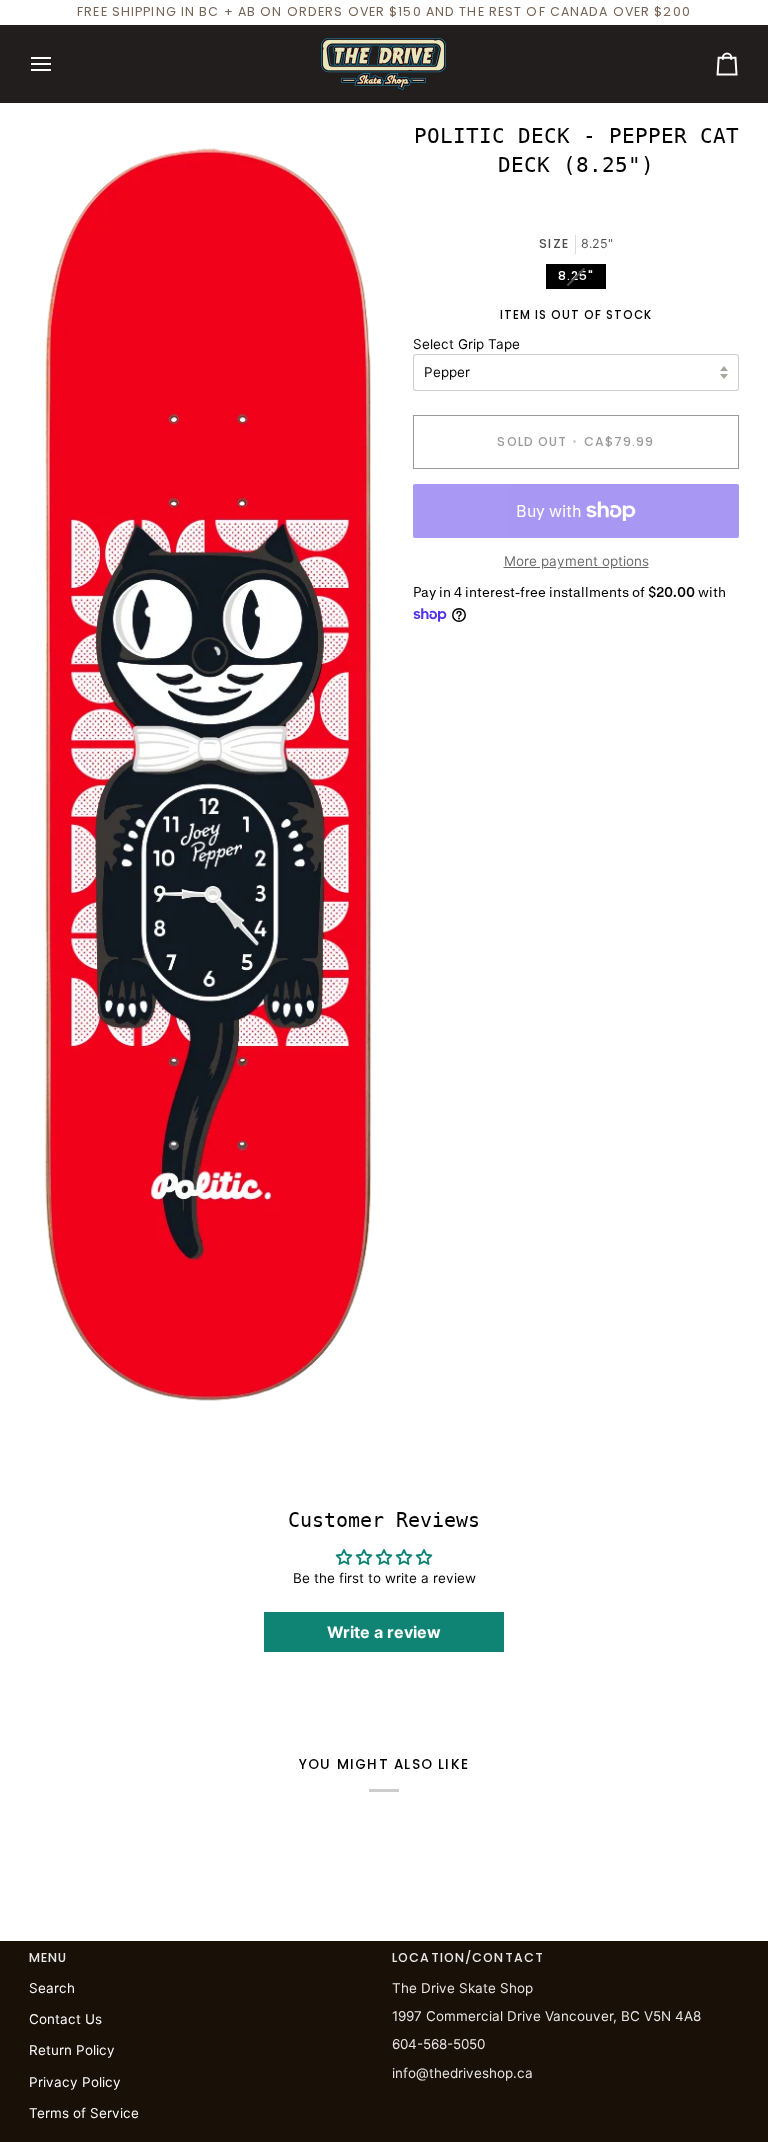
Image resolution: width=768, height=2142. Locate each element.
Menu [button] (48, 1957)
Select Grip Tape (466, 344)
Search (52, 1988)
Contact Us (65, 2019)
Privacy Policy (75, 2082)
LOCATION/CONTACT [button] (468, 1957)
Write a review (384, 1632)
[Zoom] (66, 1387)
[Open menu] (59, 64)
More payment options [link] (576, 561)
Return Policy (72, 2050)
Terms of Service (84, 2113)
